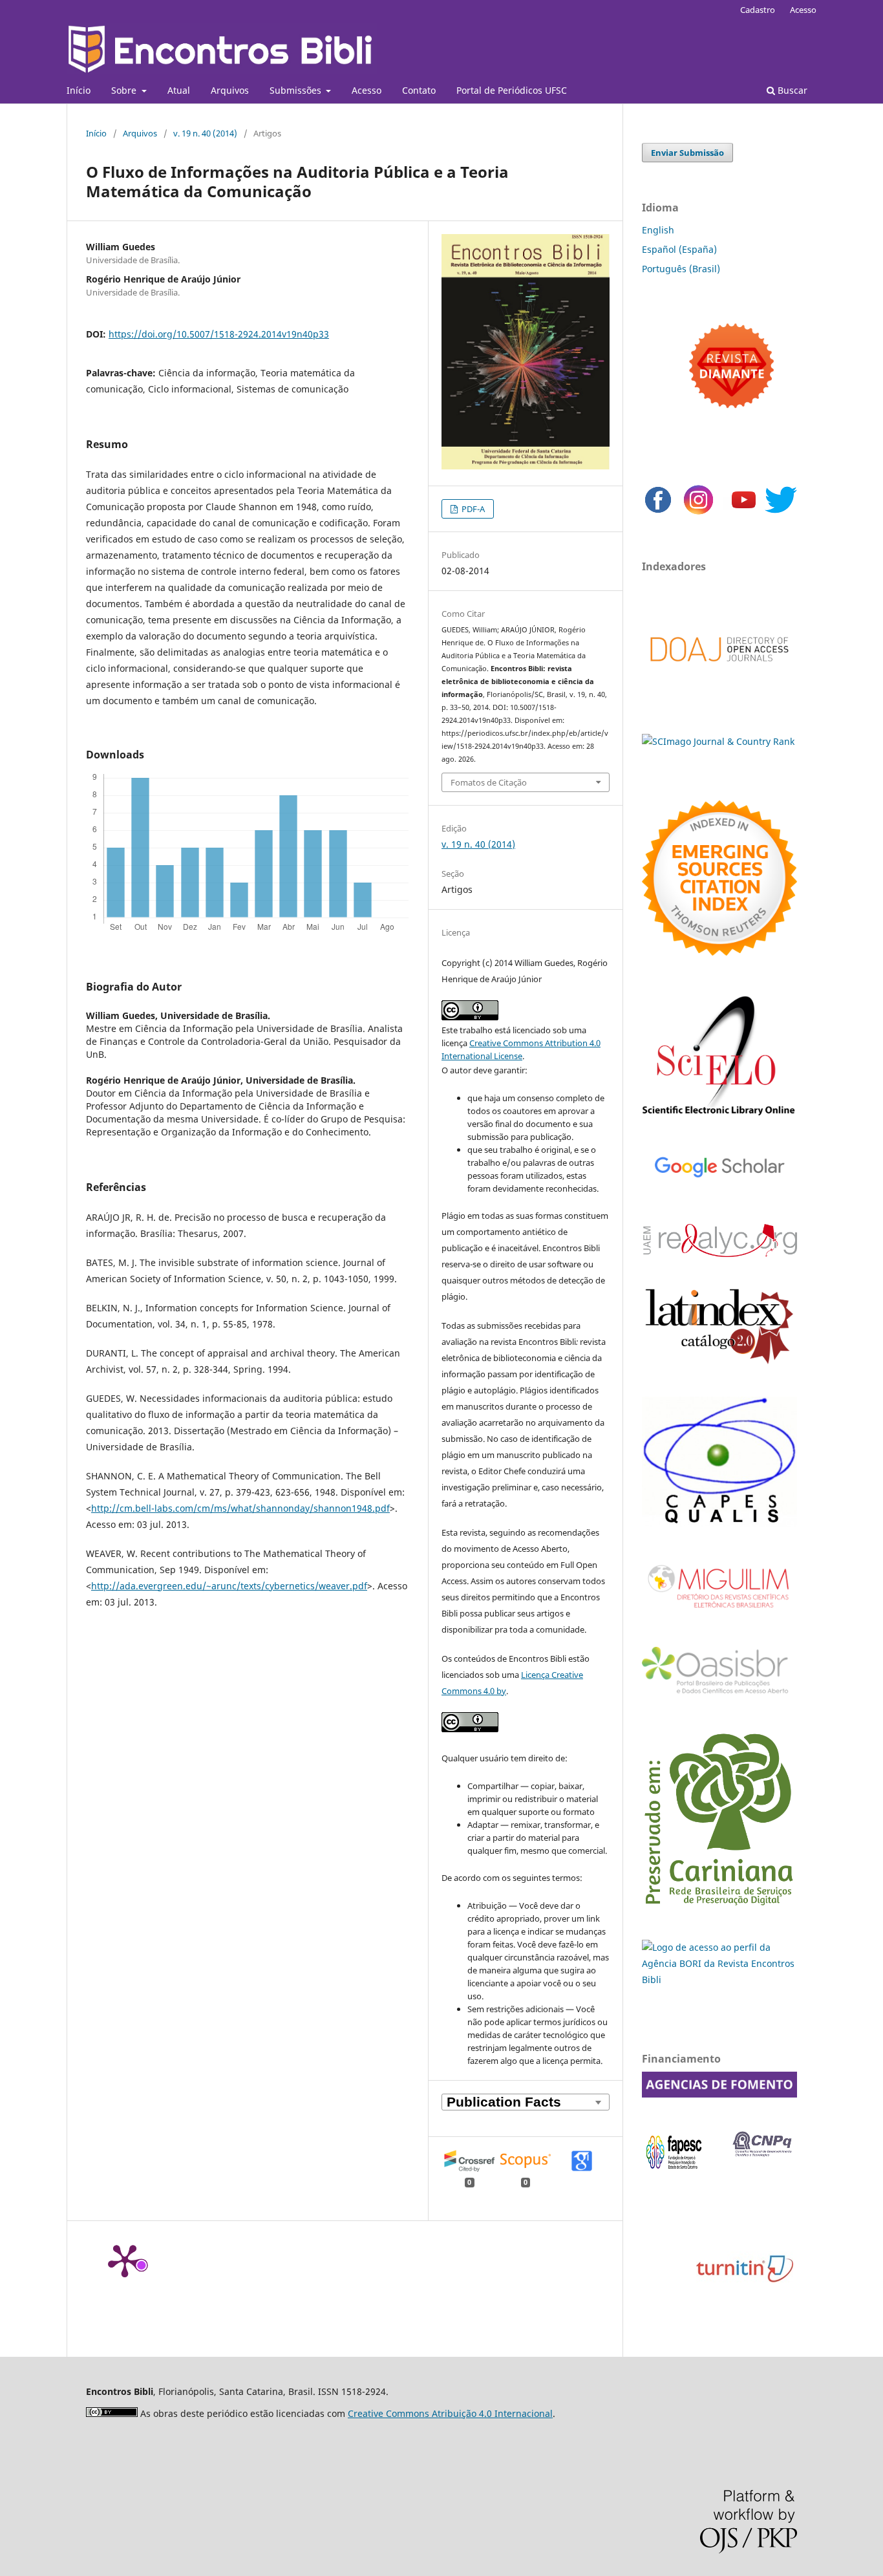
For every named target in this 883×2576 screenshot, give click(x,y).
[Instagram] (698, 512)
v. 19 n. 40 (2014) (205, 133)
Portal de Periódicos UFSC (512, 90)
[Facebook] (658, 512)
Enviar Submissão (687, 153)
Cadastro (758, 10)
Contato (419, 90)
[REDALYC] (719, 1253)
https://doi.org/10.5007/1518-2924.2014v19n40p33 (219, 334)
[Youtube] (744, 512)
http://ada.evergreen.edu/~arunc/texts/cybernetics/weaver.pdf (229, 1586)
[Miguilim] (719, 1613)
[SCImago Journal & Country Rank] (718, 741)
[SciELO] (719, 1117)
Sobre (125, 90)
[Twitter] (781, 512)
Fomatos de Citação (489, 782)
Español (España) (679, 249)
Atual (179, 90)
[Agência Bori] (719, 1980)
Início (79, 90)
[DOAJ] (719, 675)
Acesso (367, 90)
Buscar (791, 90)
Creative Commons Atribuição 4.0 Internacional (450, 2413)
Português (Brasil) (681, 269)
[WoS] (719, 952)
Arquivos (230, 90)
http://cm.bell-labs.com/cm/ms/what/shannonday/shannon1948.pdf (240, 1508)
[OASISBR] (719, 1694)
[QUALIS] (719, 1523)
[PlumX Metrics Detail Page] (125, 2260)
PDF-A (472, 509)
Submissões (297, 90)
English (658, 230)
